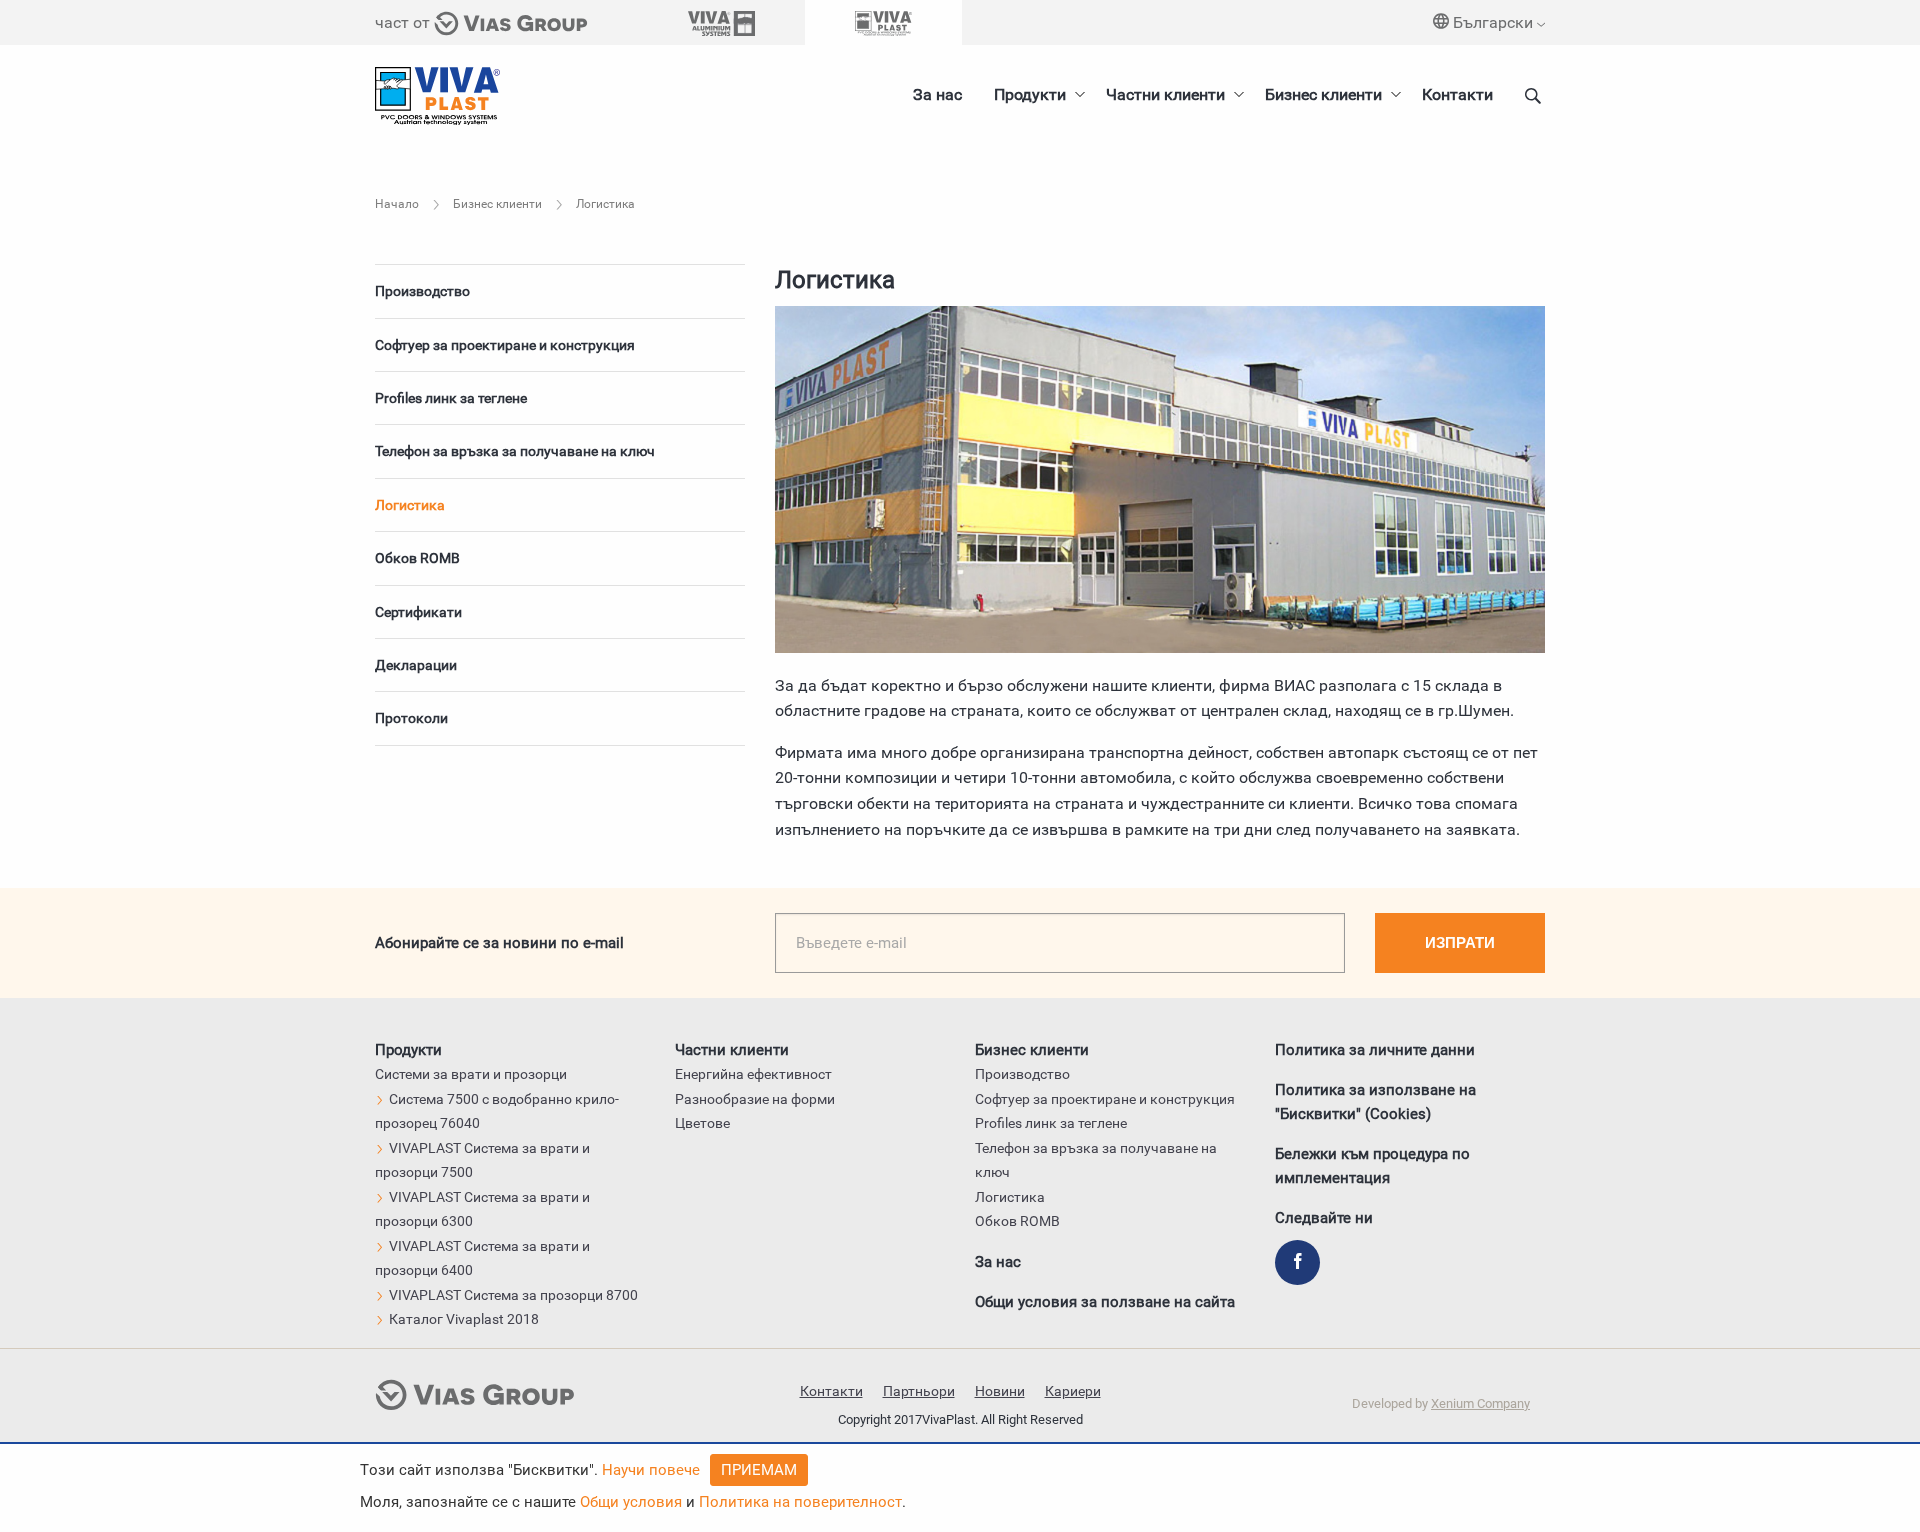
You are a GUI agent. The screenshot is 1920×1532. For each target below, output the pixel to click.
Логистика (410, 505)
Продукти (1030, 94)
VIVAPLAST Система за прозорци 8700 (513, 1295)
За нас (937, 94)
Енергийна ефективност (753, 1074)
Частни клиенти (1165, 94)
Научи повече (651, 1470)
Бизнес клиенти (1323, 94)
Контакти (1457, 94)
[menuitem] (1327, 95)
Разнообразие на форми (755, 1099)
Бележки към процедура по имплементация (1372, 1166)
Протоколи (411, 718)
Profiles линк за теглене (451, 398)
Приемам (759, 1470)
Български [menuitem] (1493, 22)
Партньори (919, 1391)
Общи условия (631, 1502)
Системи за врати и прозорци (471, 1074)
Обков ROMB (417, 558)
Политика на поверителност (800, 1502)
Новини (1000, 1391)
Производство (422, 291)
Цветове (702, 1123)
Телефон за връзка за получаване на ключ (515, 451)
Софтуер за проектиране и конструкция (505, 345)
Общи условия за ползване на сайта (1105, 1302)
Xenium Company (1480, 1403)
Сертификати (418, 612)
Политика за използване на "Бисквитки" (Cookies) (1375, 1102)
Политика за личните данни (1375, 1050)
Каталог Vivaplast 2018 (464, 1319)
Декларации (416, 665)
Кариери (1073, 1391)
